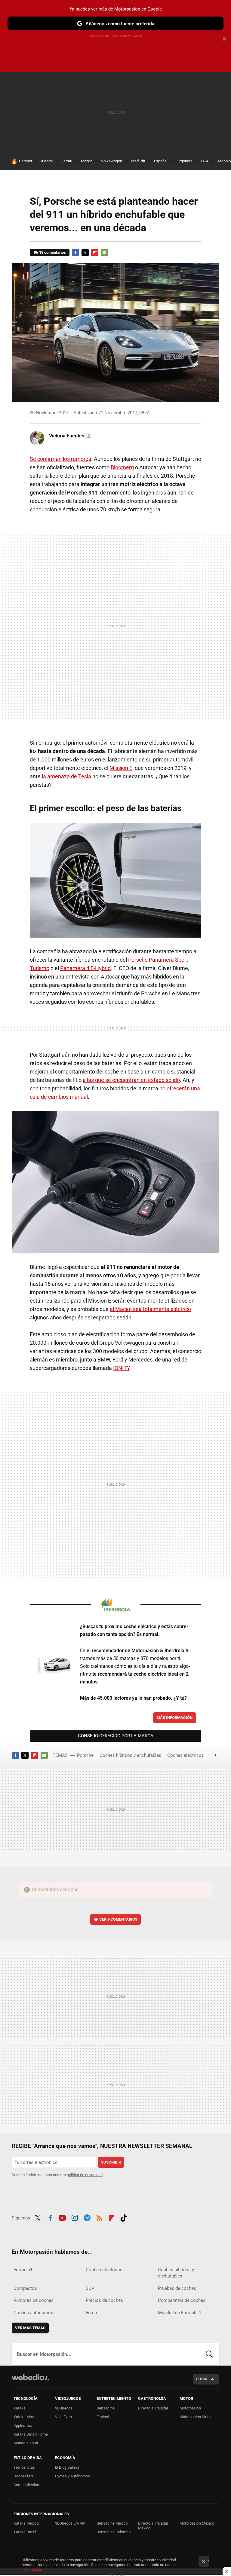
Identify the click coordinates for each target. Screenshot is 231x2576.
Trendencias (24, 2467)
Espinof (103, 2417)
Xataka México (26, 2523)
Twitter (85, 253)
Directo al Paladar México (153, 2526)
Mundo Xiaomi (26, 2443)
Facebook (75, 253)
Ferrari (67, 161)
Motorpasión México (197, 2523)
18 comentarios (52, 252)
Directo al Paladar (153, 2408)
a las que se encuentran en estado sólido (131, 1080)
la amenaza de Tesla (66, 776)
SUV (90, 2288)
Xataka (20, 2408)
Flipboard (95, 253)
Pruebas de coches (177, 2288)
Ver (118, 1919)
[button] (70, 436)
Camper (26, 161)
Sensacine (106, 2408)
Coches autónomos (33, 2313)
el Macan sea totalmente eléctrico (150, 1309)
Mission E (121, 768)
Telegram (87, 2217)
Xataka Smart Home (31, 2434)
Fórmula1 (23, 2270)
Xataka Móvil (25, 2417)
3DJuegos (64, 2408)
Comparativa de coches (182, 2300)
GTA (205, 161)
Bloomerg (122, 467)
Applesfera (23, 2426)
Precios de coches (104, 2300)
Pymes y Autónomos (72, 2476)
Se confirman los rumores (60, 459)
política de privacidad (85, 2175)
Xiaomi (47, 161)
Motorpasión (190, 2408)
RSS (99, 2217)
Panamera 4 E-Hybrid (85, 968)
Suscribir (111, 2162)
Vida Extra (63, 2417)
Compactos (25, 2288)
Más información (175, 1718)
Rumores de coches (34, 2300)
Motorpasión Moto (195, 2417)
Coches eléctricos (186, 1755)
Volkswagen (112, 161)
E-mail (104, 253)
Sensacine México (112, 2523)
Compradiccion (26, 2485)
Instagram (75, 2217)
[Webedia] (30, 2377)
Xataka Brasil (25, 2532)
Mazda (87, 161)
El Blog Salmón (68, 2467)
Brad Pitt (138, 161)
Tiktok (124, 2217)
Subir (202, 2379)
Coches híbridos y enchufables (130, 1755)
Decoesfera (24, 2476)
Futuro (92, 2313)
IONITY (122, 1368)
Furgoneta (184, 161)
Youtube (62, 2217)
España (160, 161)
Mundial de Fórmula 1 (180, 2313)
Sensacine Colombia (114, 2532)
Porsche (85, 1755)
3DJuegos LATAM (70, 2523)
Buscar (209, 2354)
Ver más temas (30, 2328)
